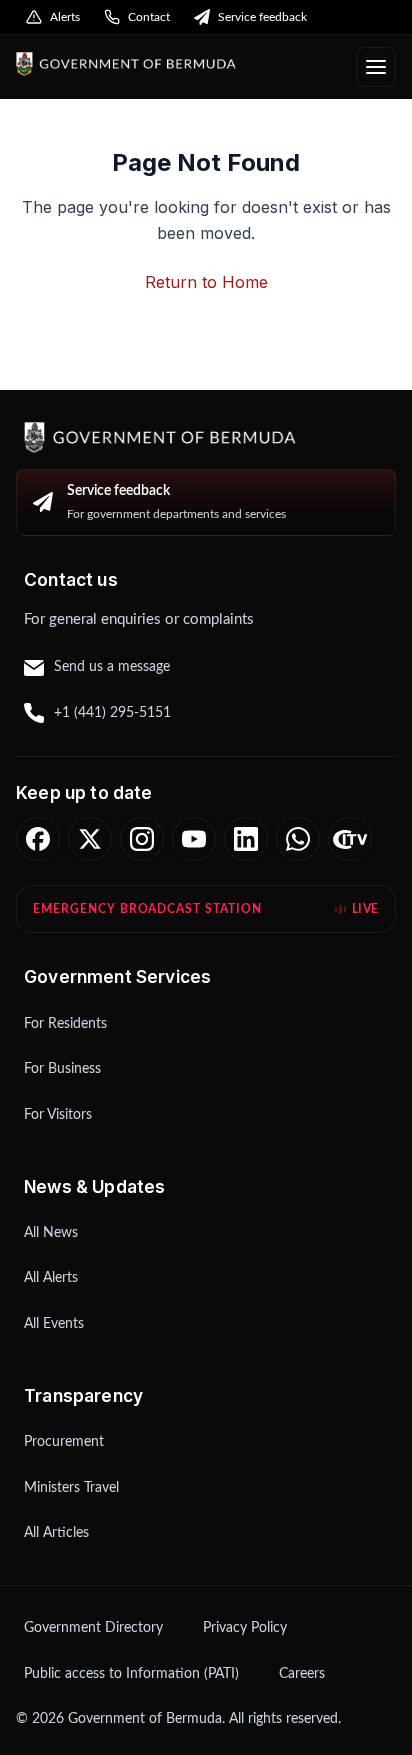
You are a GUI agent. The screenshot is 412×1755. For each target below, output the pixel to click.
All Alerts (51, 1278)
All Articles (56, 1533)
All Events (54, 1324)
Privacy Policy (245, 1628)
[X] (90, 839)
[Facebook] (38, 839)
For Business (62, 1069)
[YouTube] (194, 839)
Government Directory (93, 1628)
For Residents (65, 1024)
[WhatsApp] (298, 839)
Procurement (64, 1442)
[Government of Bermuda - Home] (178, 64)
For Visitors (58, 1115)
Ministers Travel (71, 1488)
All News (51, 1233)
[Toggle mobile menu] (376, 67)
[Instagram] (142, 839)
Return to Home (206, 282)
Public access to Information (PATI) (131, 1674)
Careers (302, 1674)
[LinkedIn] (246, 839)
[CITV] (350, 839)
